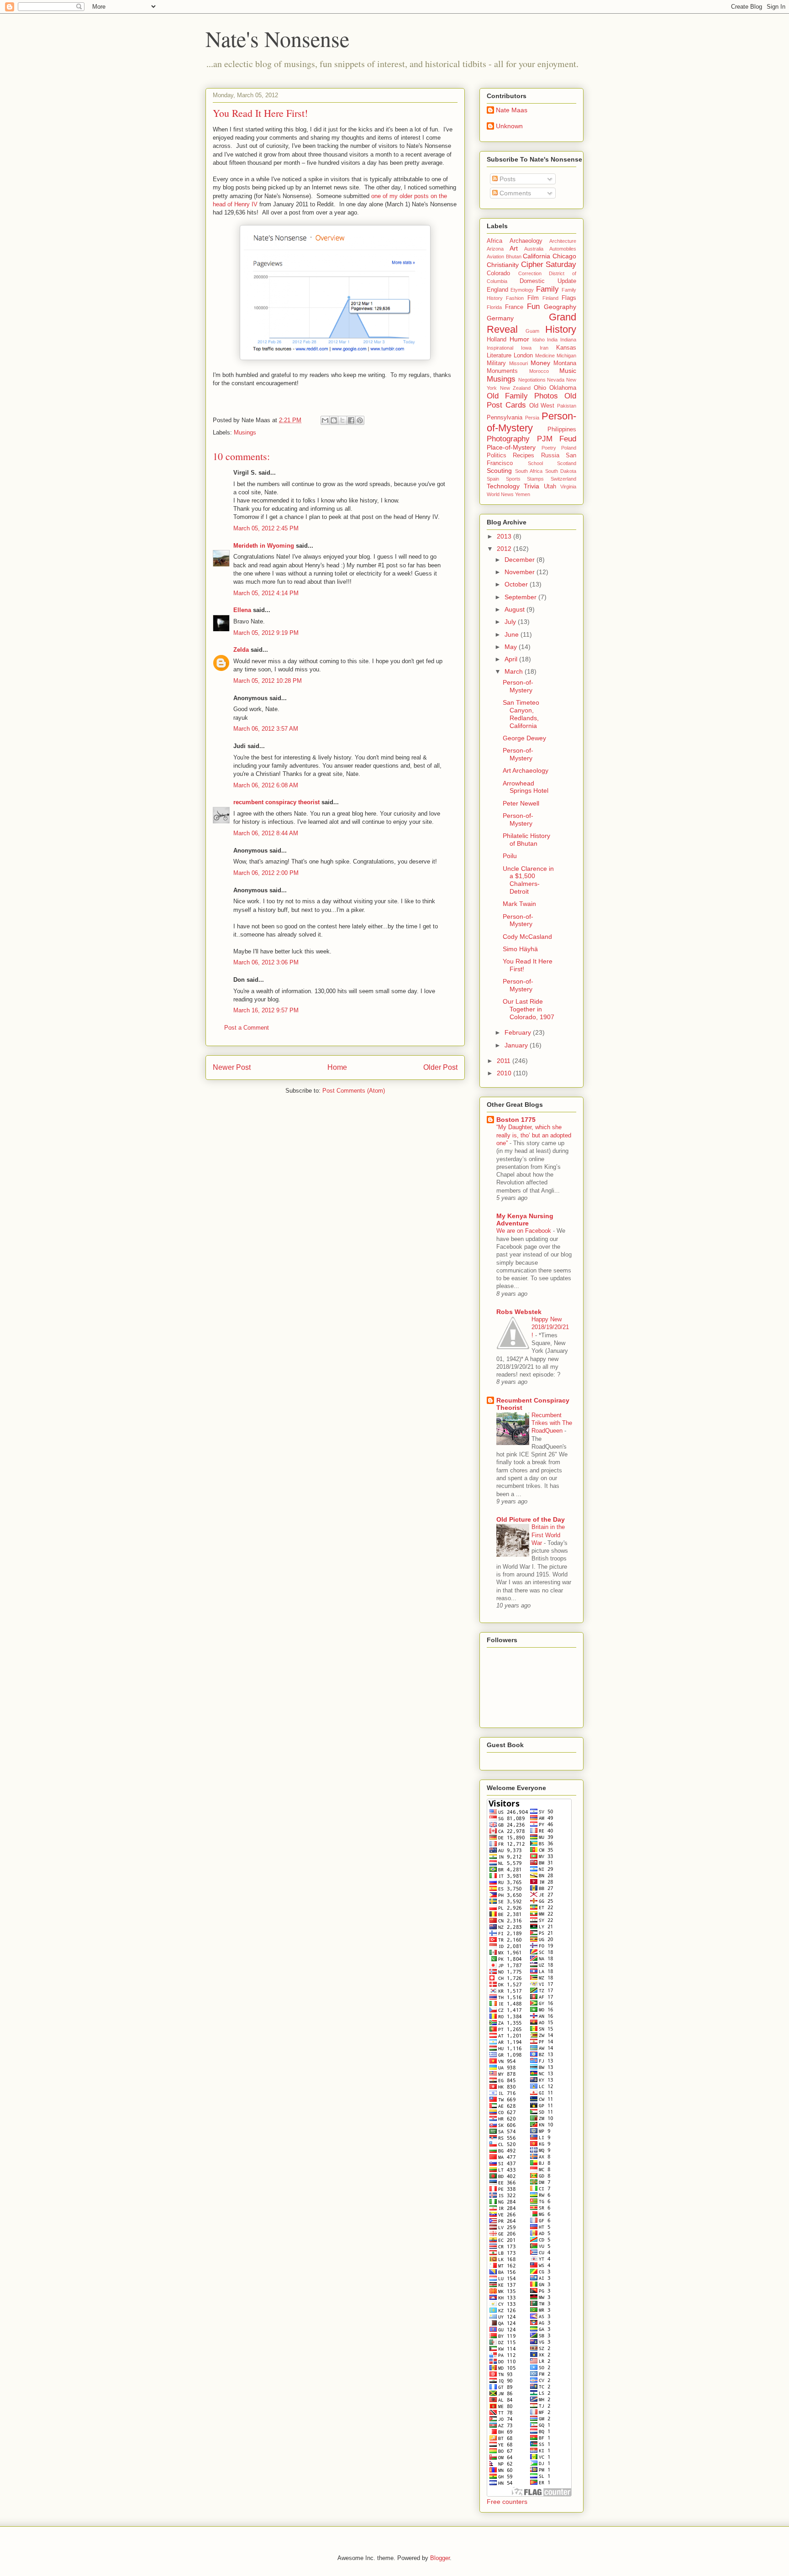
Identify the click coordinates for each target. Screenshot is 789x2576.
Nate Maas (512, 110)
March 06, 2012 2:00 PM (266, 873)
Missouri (518, 363)
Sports (513, 479)
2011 (505, 1061)
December (521, 560)
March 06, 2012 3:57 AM (266, 729)
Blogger (440, 2558)
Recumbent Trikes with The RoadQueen (552, 1423)
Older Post (440, 1067)
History (561, 329)
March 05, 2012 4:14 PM (266, 593)
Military (496, 363)
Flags (569, 298)
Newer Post (232, 1067)
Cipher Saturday (549, 264)
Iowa (526, 348)
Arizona (495, 249)
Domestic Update (548, 281)
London (523, 356)
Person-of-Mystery (531, 422)
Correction (530, 273)
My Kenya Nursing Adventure (525, 1220)
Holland (497, 340)
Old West (542, 406)
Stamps (535, 479)
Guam (532, 331)
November (521, 572)
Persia (532, 418)
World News (500, 494)
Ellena (242, 610)
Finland (550, 298)
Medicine (545, 356)
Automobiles (563, 249)
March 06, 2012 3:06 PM (266, 962)
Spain (493, 479)
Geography (560, 307)
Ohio (540, 388)
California (537, 256)
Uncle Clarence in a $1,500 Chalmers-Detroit (528, 880)
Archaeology (526, 241)
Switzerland (563, 479)
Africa (494, 241)
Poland (569, 448)
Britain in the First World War (548, 1535)
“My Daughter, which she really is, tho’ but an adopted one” (534, 1135)
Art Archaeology (526, 770)
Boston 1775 (516, 1120)
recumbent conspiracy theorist (276, 802)
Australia (534, 249)
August (515, 609)
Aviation (495, 257)
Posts (507, 179)
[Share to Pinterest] (360, 420)
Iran (544, 348)
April (512, 659)
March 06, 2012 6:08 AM (266, 785)
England (497, 290)
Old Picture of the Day (531, 1519)
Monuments (502, 371)
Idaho (539, 340)
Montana (565, 363)
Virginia (568, 487)
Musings (245, 432)
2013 (505, 536)
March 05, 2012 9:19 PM (266, 633)
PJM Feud (557, 439)
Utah (550, 487)
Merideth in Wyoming (264, 546)
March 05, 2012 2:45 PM (266, 528)
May (512, 647)
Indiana (568, 340)
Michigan (566, 356)
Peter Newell (521, 803)
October (517, 584)
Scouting (499, 471)
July (511, 622)
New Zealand (515, 388)
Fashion (515, 298)
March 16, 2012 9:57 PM (266, 1010)
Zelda (241, 650)
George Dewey (524, 738)
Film (533, 298)
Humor (519, 339)
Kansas (566, 348)
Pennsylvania (505, 418)
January (517, 1045)
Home (337, 1067)
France (514, 307)
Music (568, 371)
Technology (503, 486)
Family (547, 289)
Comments (514, 193)
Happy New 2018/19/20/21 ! (550, 1327)
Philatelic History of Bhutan (526, 840)
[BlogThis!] (334, 420)
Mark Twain (519, 904)
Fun (533, 306)
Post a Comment (247, 1028)
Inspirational (500, 348)
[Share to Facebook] (351, 420)
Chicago (564, 256)
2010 (505, 1073)
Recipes (523, 456)
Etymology (522, 290)
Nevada (556, 380)
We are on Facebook (525, 1231)
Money (540, 363)
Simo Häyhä (520, 949)
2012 (505, 549)
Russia (550, 456)
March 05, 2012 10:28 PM (268, 681)
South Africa (529, 471)
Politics (497, 456)
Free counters (507, 2502)
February (519, 1032)
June (513, 634)
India (552, 340)
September (521, 597)
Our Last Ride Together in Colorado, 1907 (529, 1009)
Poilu (510, 856)
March (515, 671)
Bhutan (514, 257)
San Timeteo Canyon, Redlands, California (521, 714)
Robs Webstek (519, 1312)
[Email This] (325, 420)
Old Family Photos (522, 396)
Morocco (539, 371)
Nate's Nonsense (277, 38)
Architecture (563, 241)
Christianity (503, 265)
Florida (494, 307)
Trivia (531, 486)
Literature (499, 356)
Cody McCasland (527, 937)
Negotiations (532, 380)
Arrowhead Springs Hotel (526, 787)
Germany (500, 318)
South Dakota (561, 471)
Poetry (549, 448)
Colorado (498, 273)
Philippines (562, 429)
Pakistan (567, 406)
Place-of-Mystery (511, 447)
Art (514, 248)
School (535, 463)
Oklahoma (563, 388)
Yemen (523, 494)
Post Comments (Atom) (354, 1091)
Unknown (509, 126)
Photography (508, 439)
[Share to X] (342, 420)
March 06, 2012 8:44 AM (266, 833)
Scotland (567, 463)
